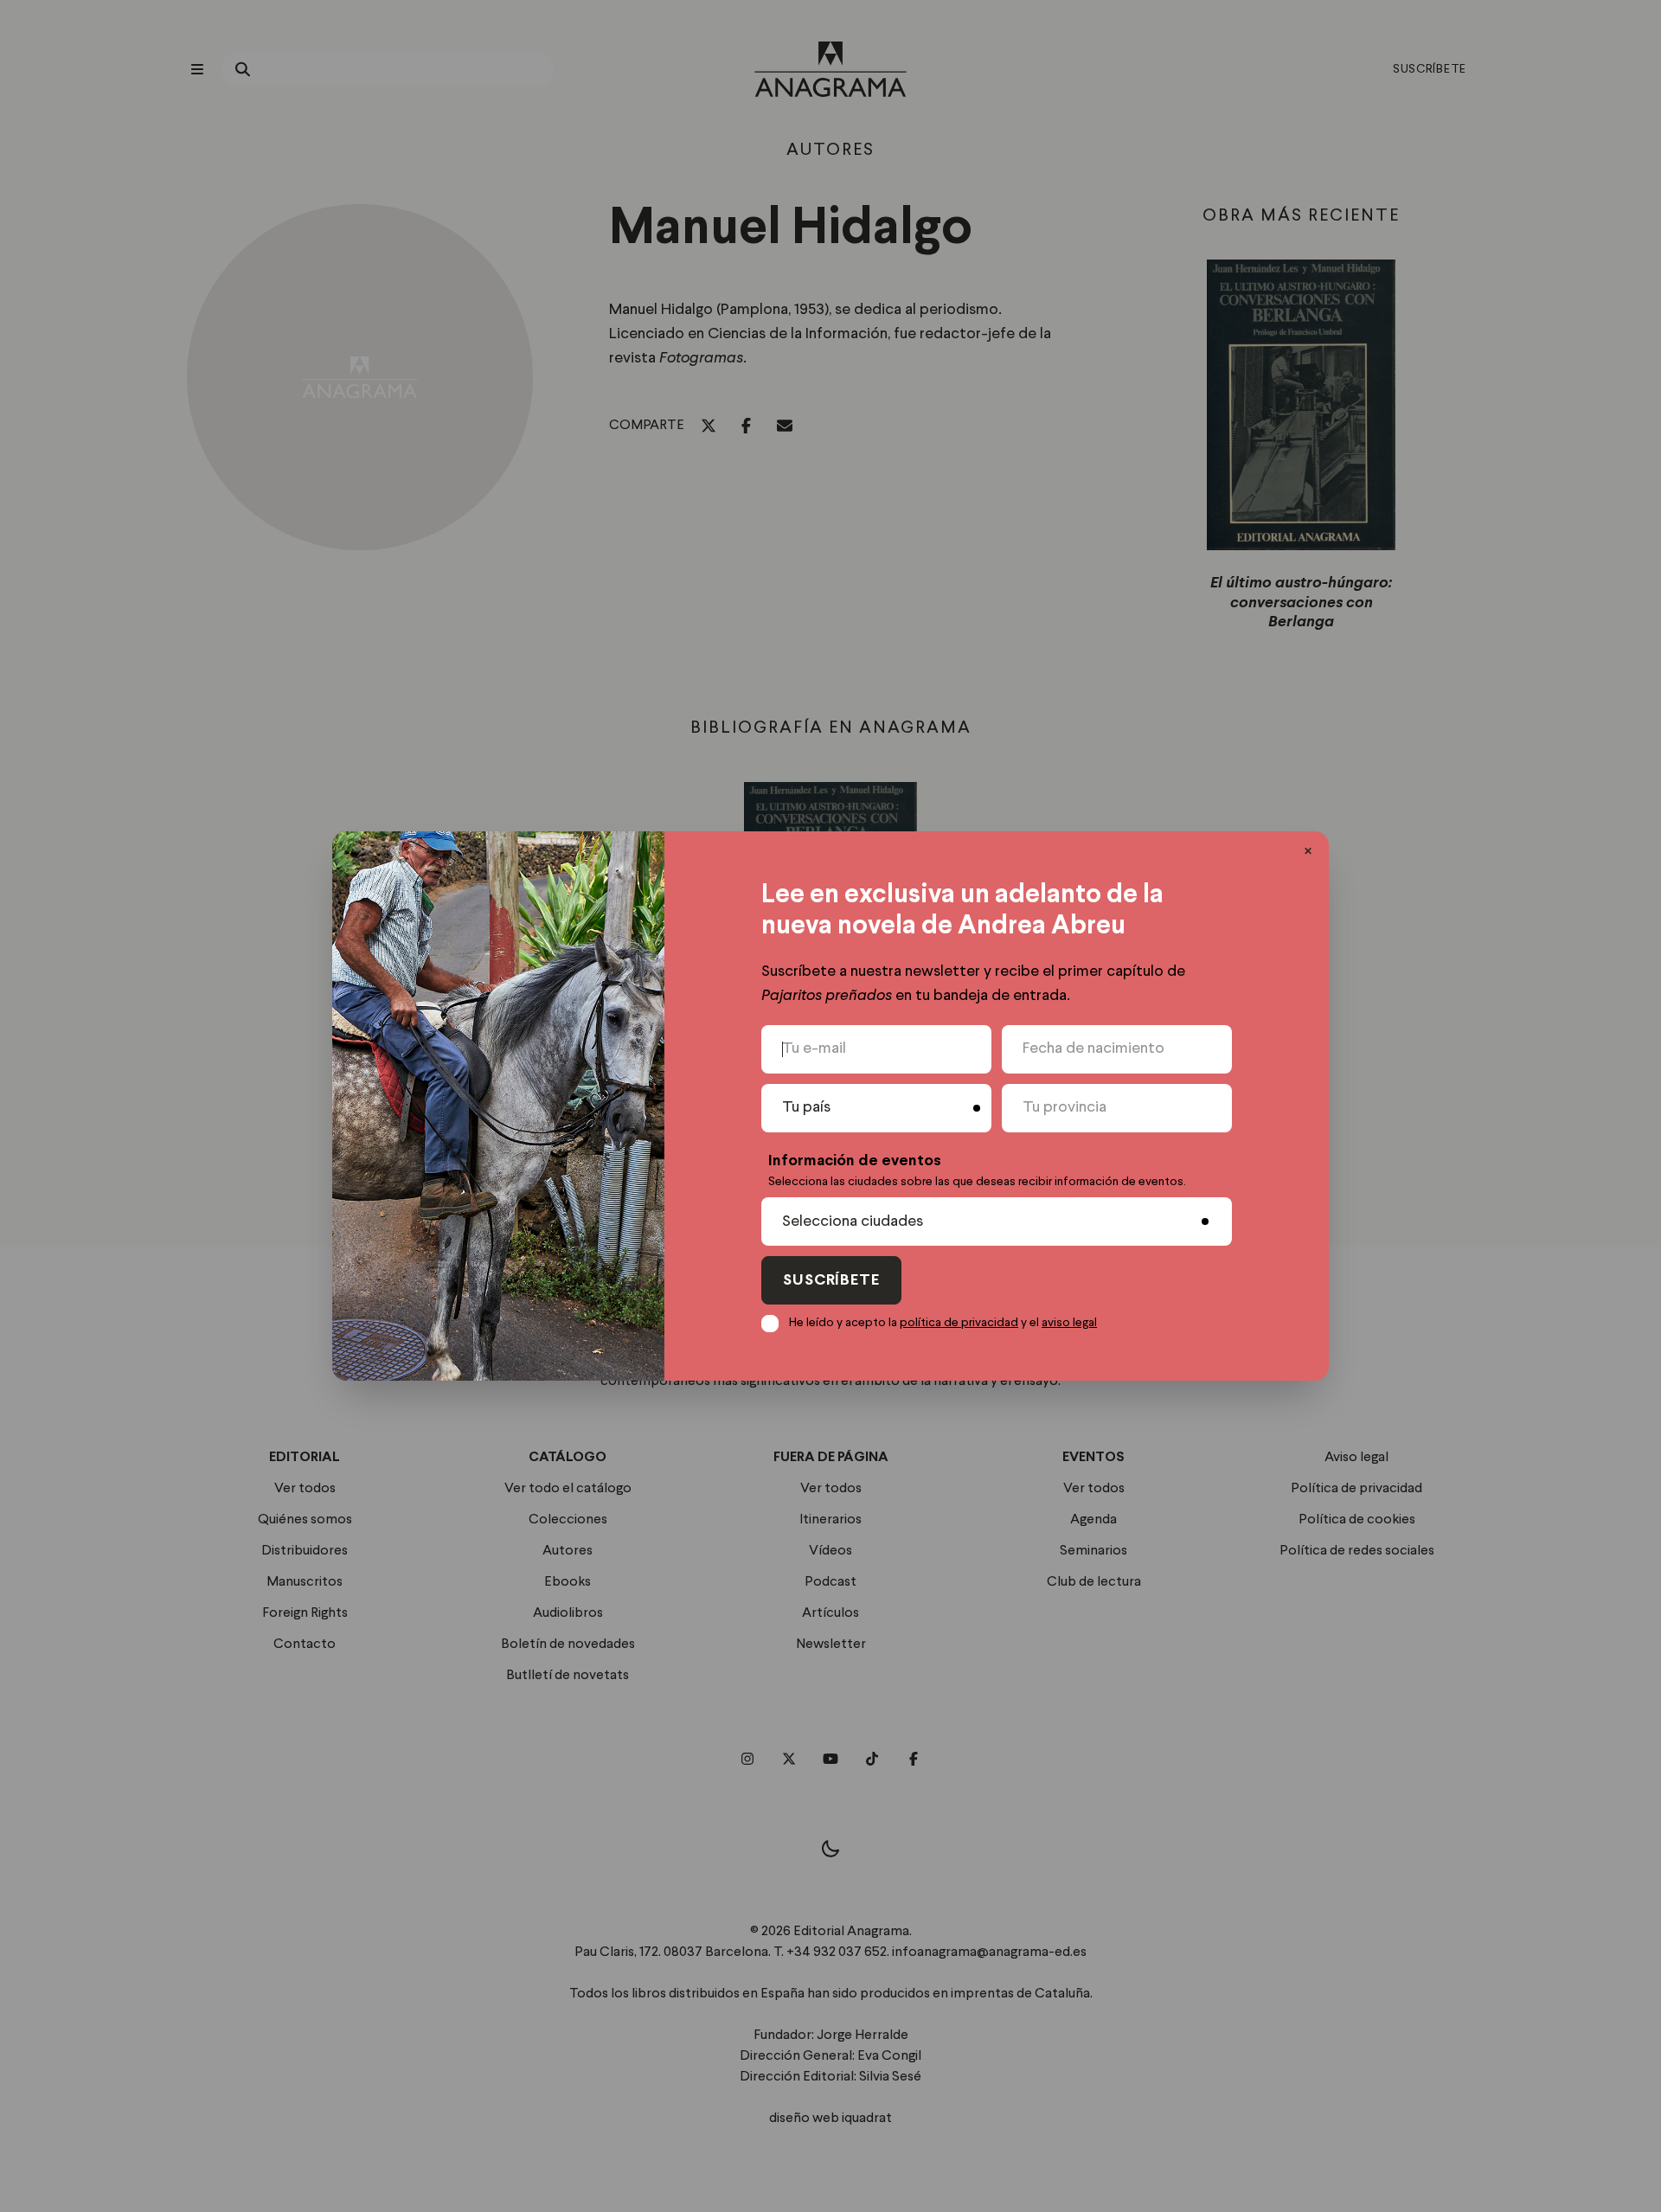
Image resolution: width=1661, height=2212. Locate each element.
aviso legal (1069, 1323)
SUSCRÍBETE (831, 1281)
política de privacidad (959, 1323)
